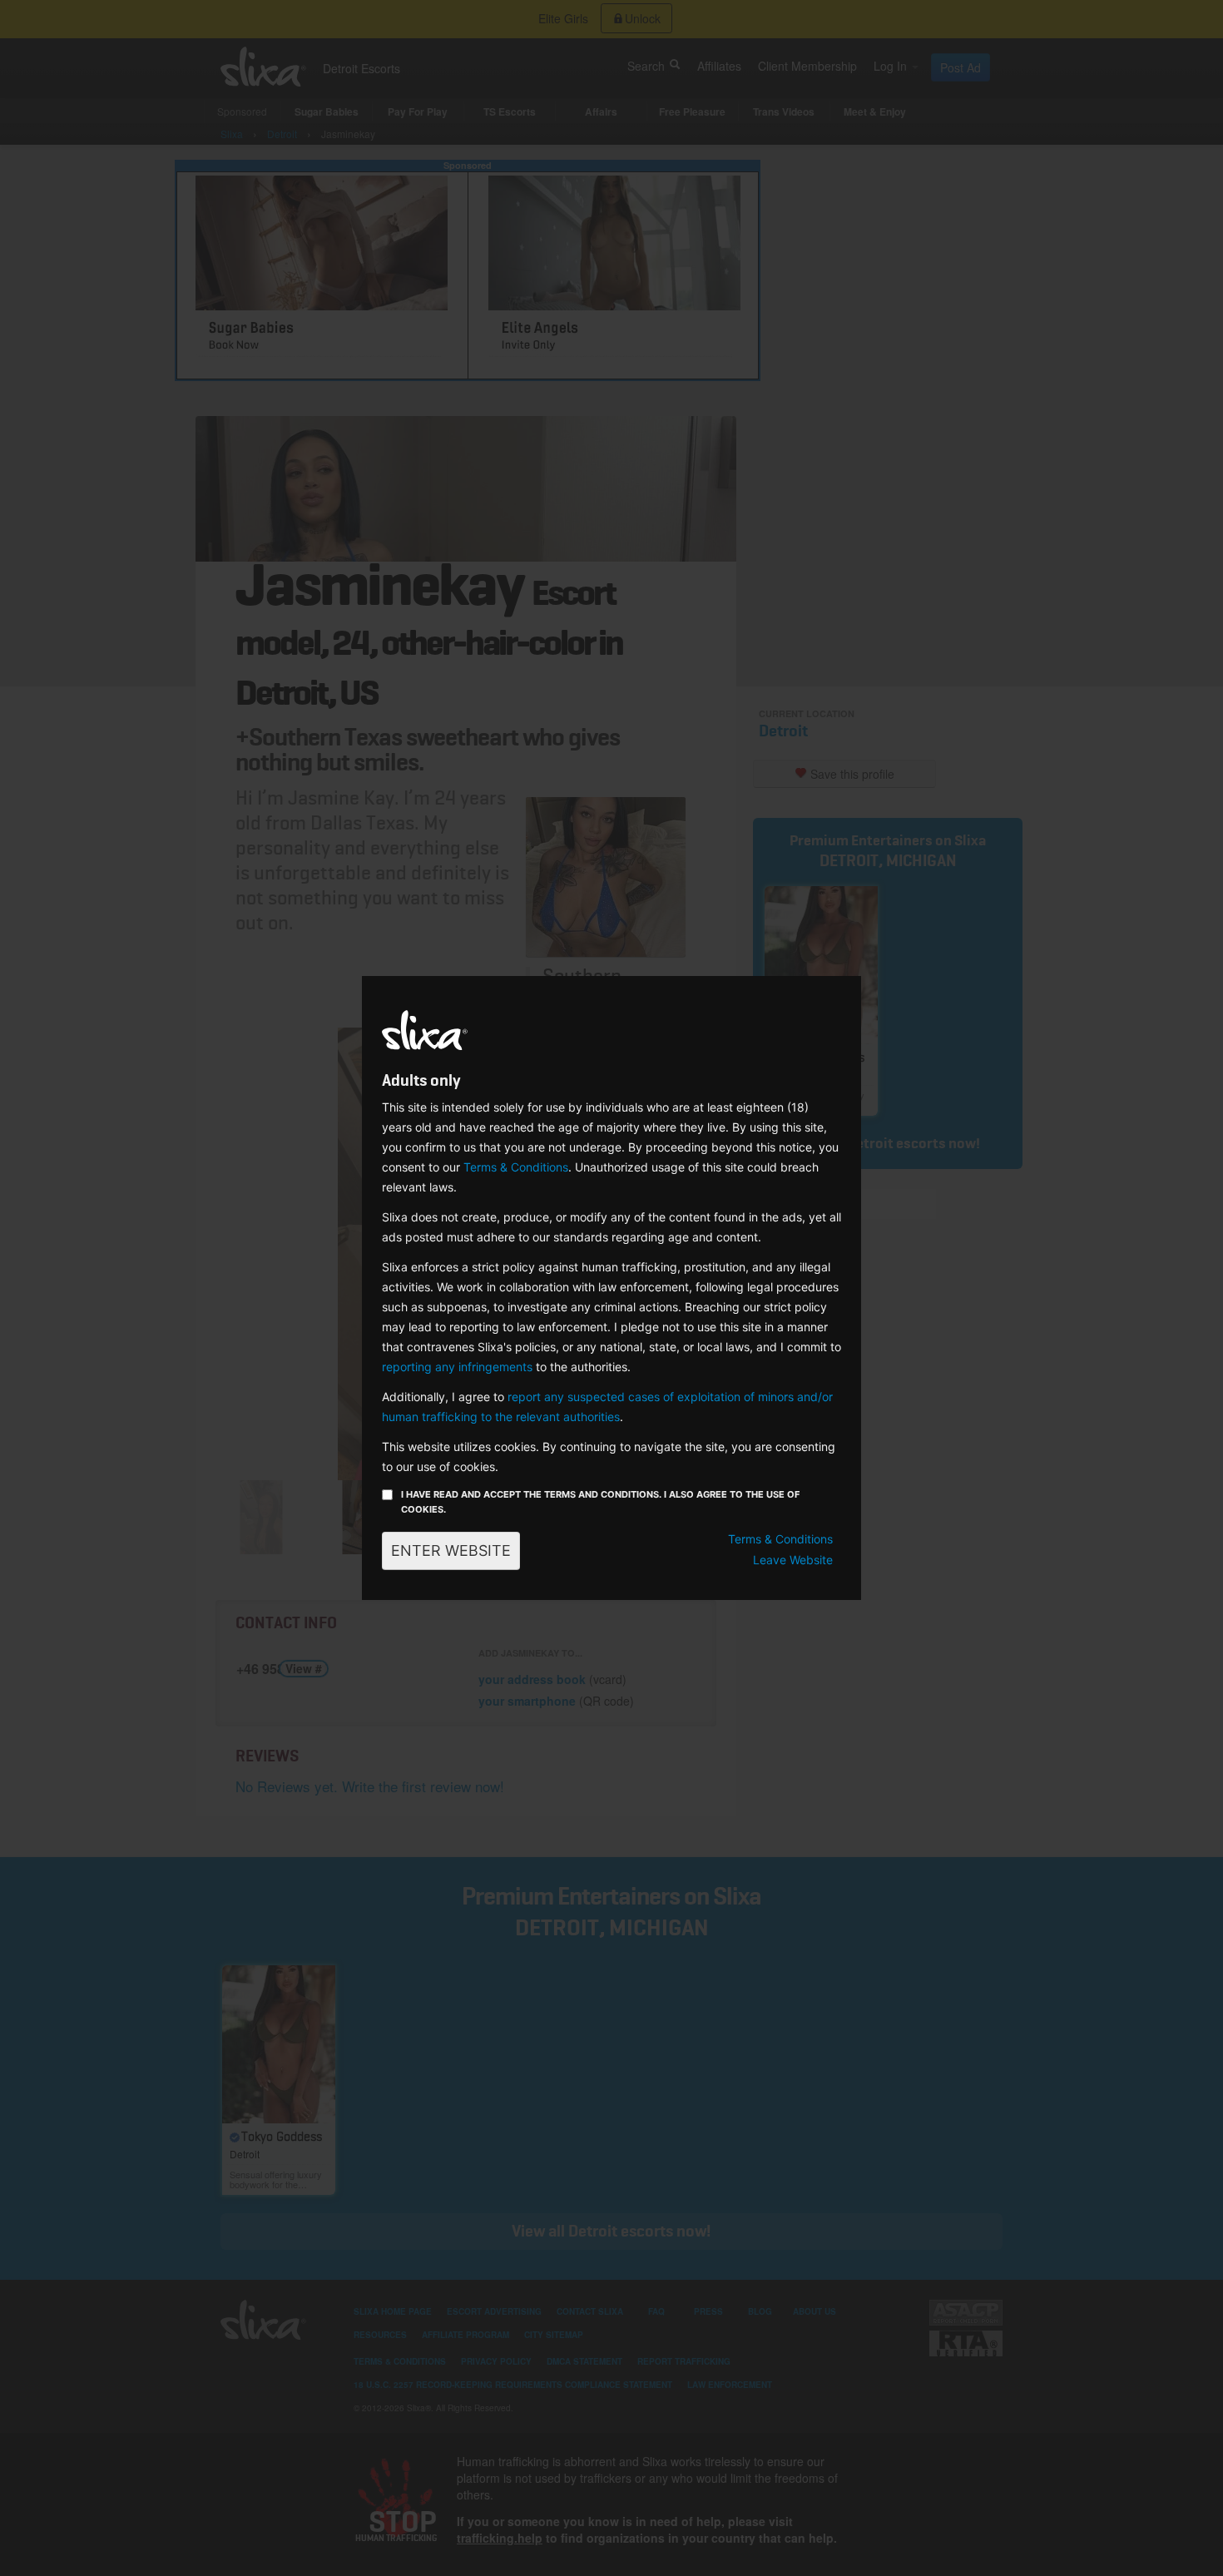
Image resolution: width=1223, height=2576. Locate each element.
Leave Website (793, 1560)
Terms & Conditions (516, 1167)
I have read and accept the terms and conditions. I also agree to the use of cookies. (600, 1502)
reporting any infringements (457, 1367)
